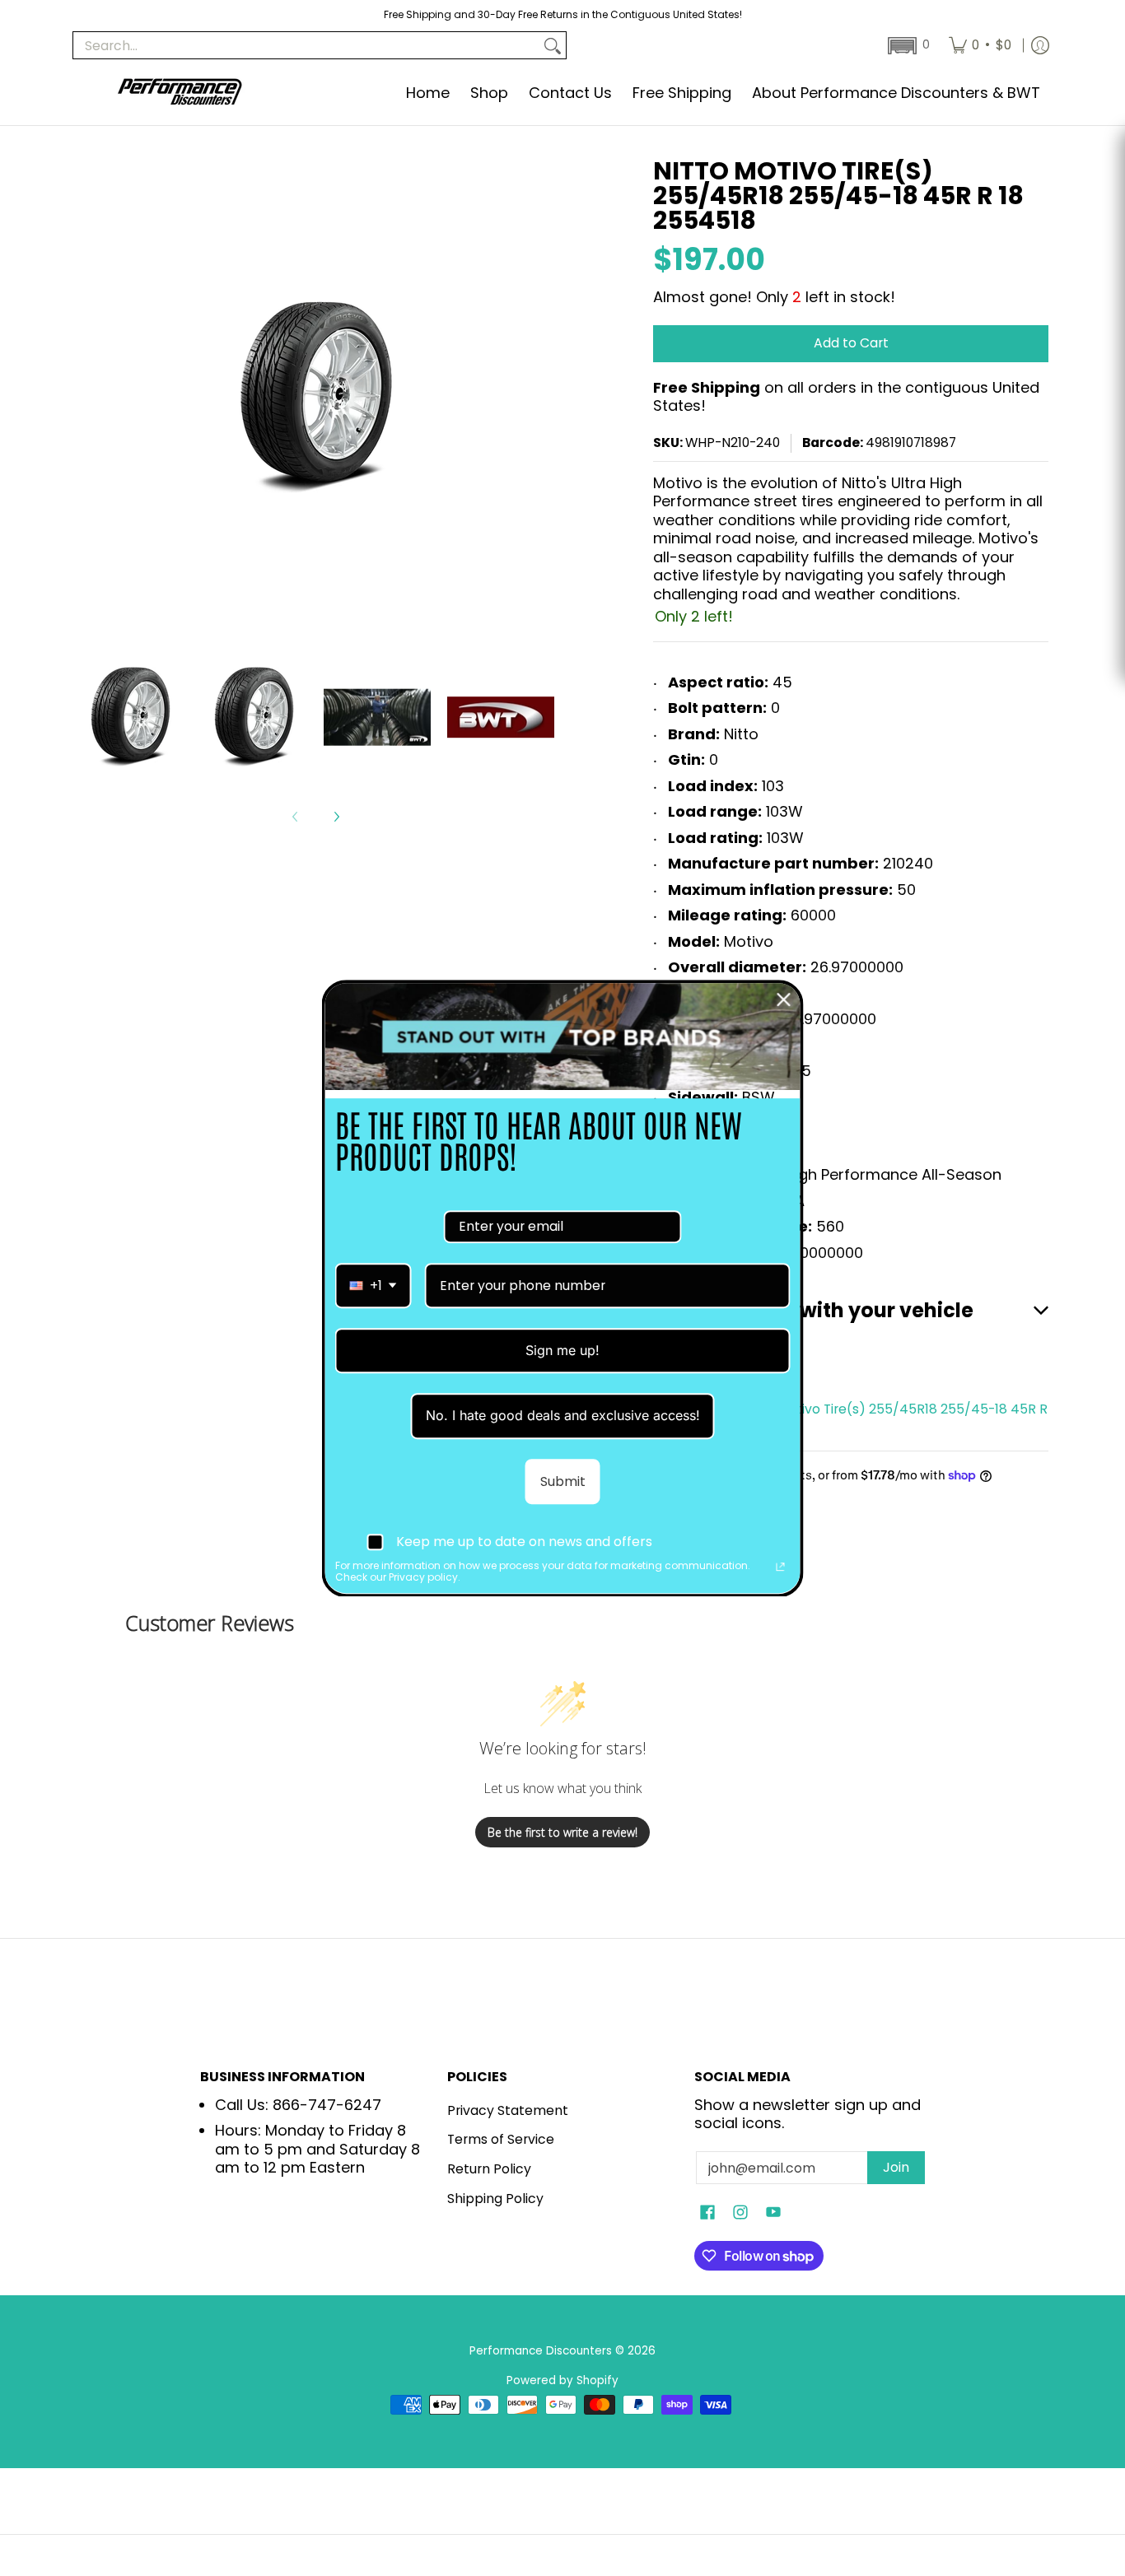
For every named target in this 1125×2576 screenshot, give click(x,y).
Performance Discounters (541, 2351)
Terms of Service (501, 2139)
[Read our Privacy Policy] (781, 1567)
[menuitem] (980, 45)
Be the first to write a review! (562, 1832)
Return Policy (489, 2169)
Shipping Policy (495, 2199)
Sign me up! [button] (562, 1350)
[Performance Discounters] (180, 93)
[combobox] (373, 1286)
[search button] (553, 46)
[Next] (336, 817)
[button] (907, 46)
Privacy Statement (508, 2110)
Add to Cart (851, 343)
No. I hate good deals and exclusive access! (563, 1415)
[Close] (784, 999)
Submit (563, 1481)
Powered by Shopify (562, 2380)
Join (896, 2167)
